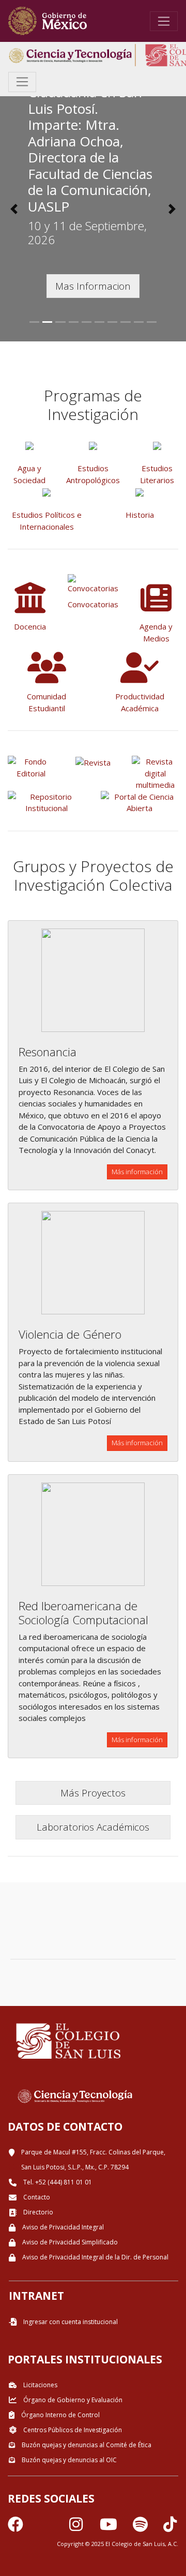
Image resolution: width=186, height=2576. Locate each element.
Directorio (37, 2212)
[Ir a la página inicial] (48, 21)
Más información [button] (137, 1172)
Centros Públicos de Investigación (72, 2430)
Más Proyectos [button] (93, 1793)
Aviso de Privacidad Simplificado (69, 2242)
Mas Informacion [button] (93, 286)
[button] (14, 209)
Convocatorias (93, 604)
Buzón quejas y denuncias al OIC (68, 2460)
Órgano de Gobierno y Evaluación (72, 2400)
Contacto (36, 2197)
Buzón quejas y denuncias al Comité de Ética (86, 2445)
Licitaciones (40, 2385)
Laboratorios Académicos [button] (93, 1827)
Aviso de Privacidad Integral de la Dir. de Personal (95, 2257)
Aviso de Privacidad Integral (62, 2227)
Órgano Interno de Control (60, 2415)
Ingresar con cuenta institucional (70, 2322)
